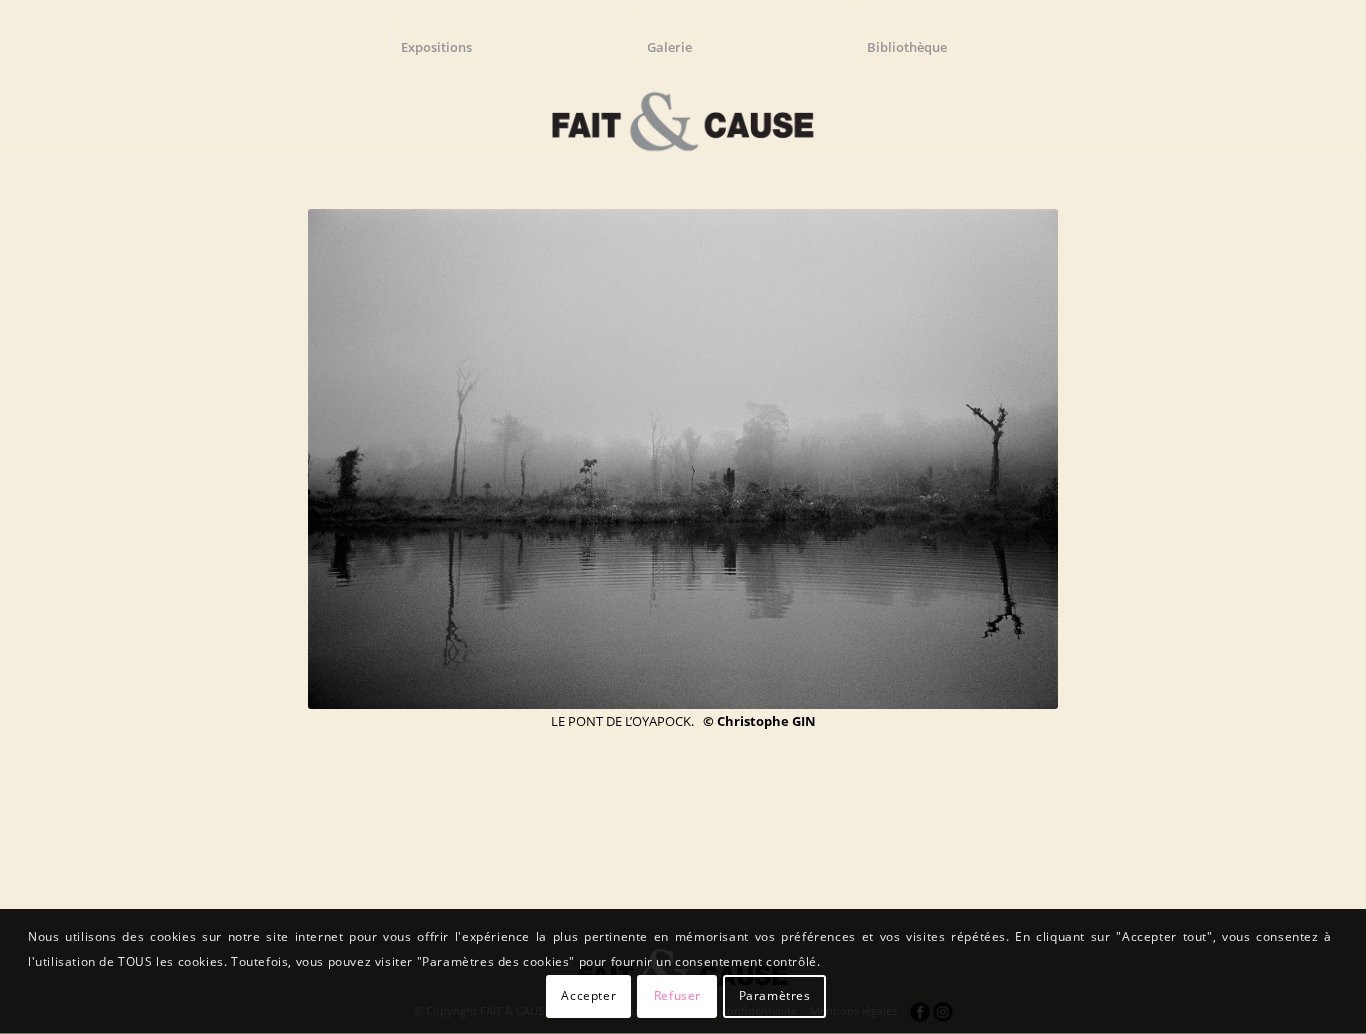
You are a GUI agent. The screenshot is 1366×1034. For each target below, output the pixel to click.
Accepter (588, 995)
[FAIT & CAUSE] (682, 114)
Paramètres (775, 995)
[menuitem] (446, 35)
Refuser (677, 995)
